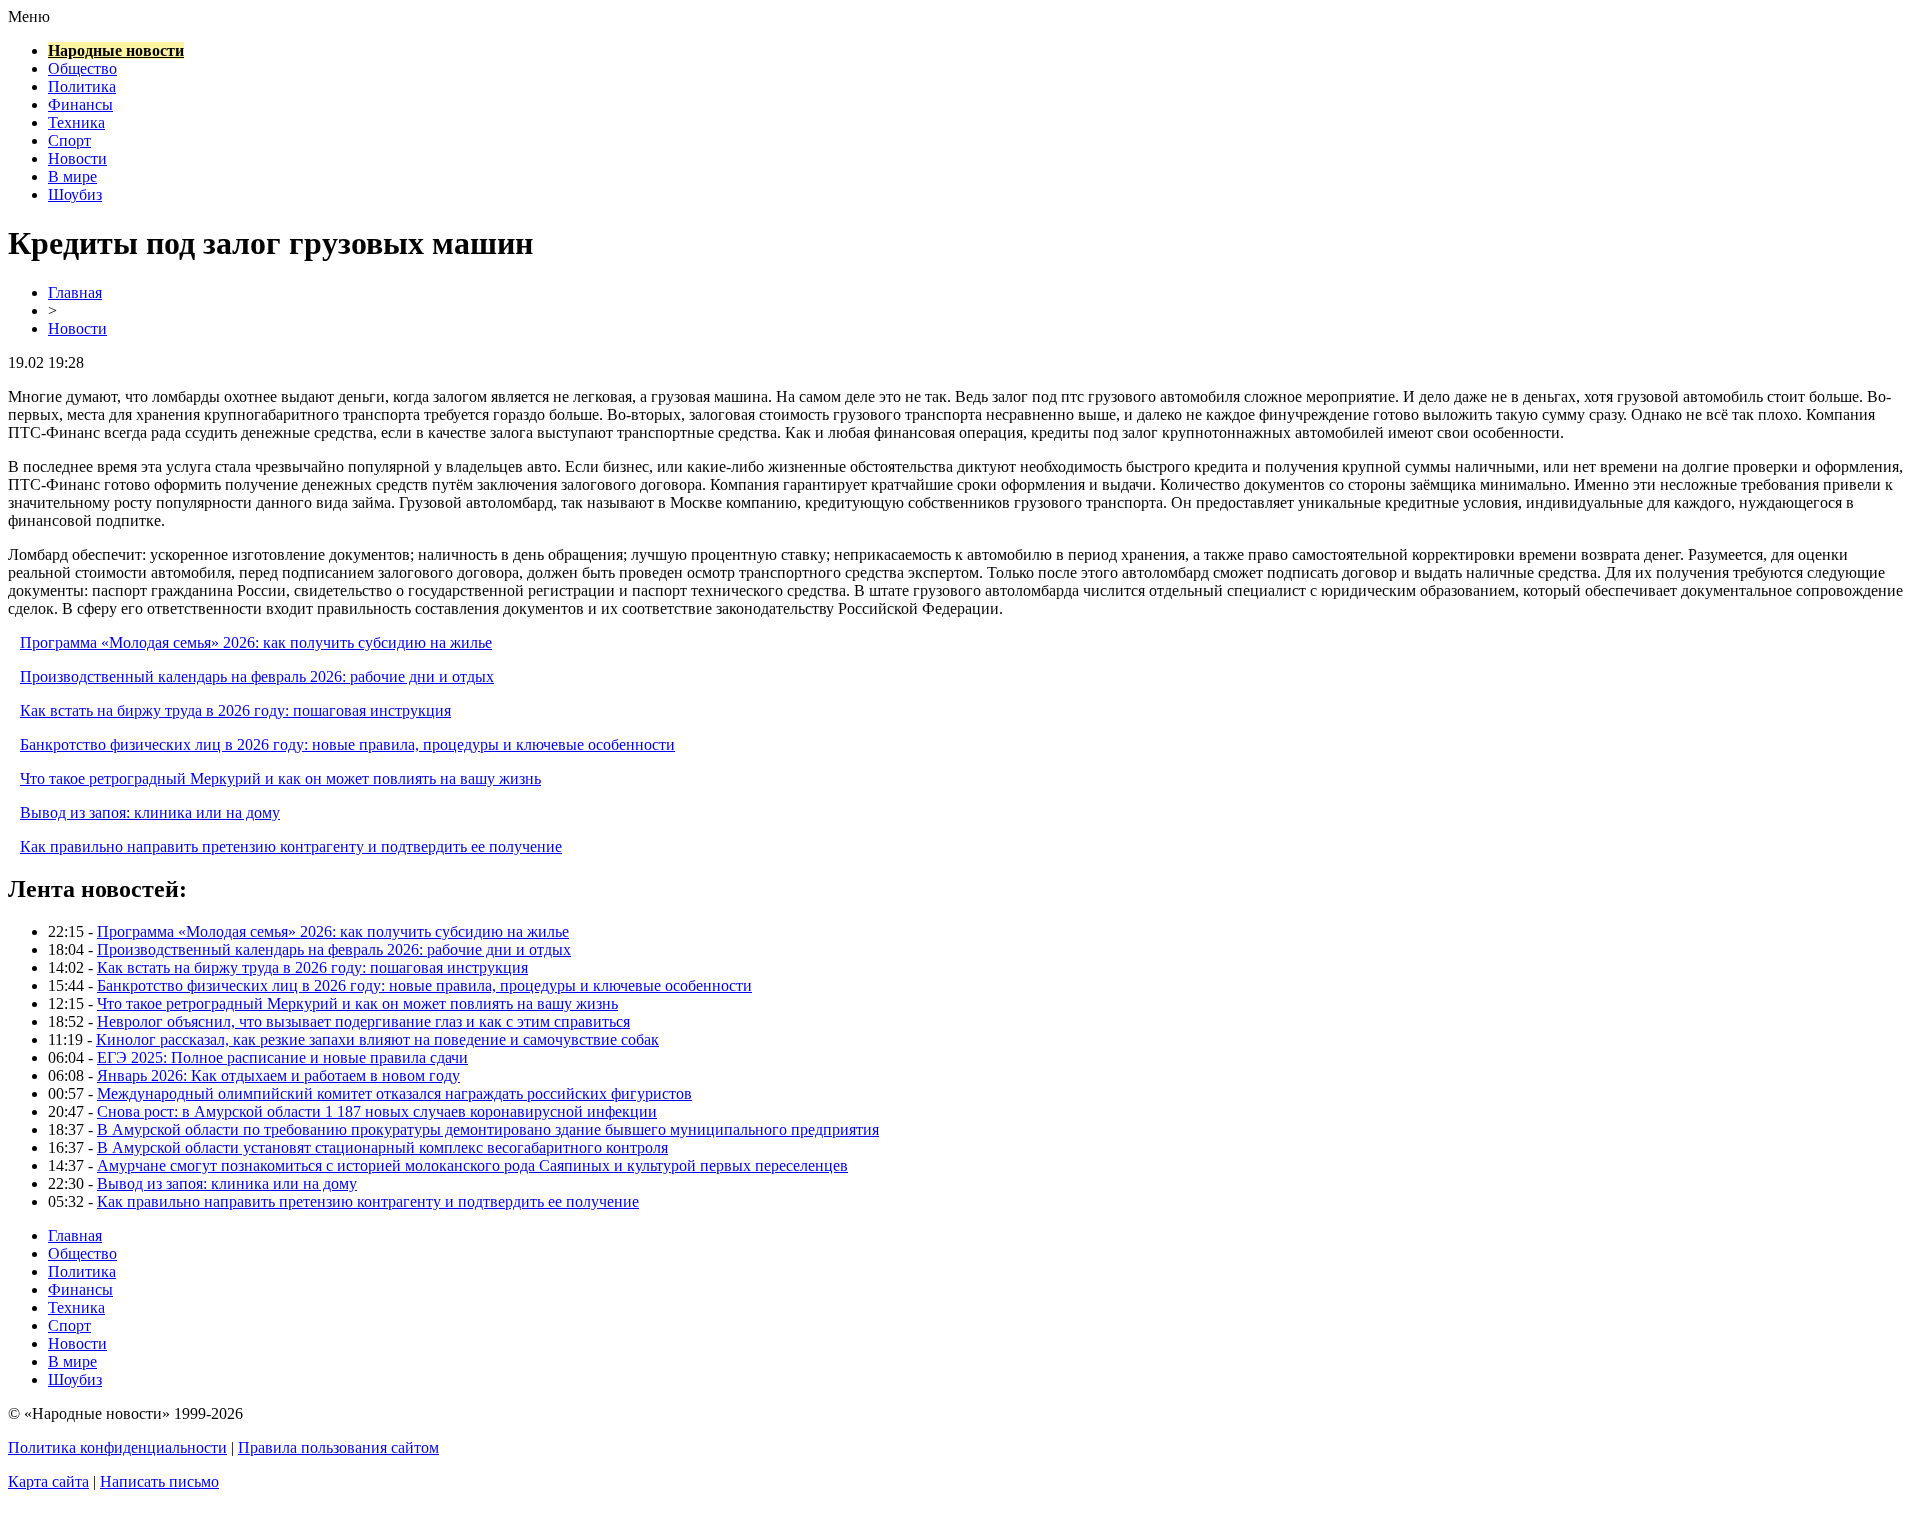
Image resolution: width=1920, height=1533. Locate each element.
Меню (29, 16)
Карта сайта (48, 1481)
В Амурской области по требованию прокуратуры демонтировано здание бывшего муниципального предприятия (488, 1129)
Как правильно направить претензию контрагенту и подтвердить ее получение (291, 846)
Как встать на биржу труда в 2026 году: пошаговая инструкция (235, 710)
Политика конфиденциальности (117, 1447)
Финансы (80, 104)
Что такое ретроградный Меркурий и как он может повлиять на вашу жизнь (280, 778)
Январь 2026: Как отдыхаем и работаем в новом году (278, 1075)
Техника (76, 122)
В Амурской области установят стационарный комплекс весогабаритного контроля (382, 1147)
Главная (75, 292)
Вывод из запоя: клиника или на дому (150, 812)
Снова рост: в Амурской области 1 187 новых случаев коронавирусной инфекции (377, 1111)
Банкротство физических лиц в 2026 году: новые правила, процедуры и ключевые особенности (347, 744)
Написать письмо (159, 1481)
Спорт (69, 140)
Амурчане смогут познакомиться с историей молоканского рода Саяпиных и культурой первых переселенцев (472, 1165)
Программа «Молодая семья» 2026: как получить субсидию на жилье (256, 642)
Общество (82, 68)
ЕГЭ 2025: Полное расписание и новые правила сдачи (282, 1057)
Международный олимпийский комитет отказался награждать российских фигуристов (394, 1093)
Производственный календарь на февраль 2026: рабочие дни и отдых (257, 676)
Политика (82, 86)
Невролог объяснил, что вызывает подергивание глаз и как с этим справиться (363, 1021)
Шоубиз (75, 194)
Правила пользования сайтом (338, 1447)
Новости (77, 158)
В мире (72, 176)
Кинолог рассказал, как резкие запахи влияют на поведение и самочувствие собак (377, 1039)
